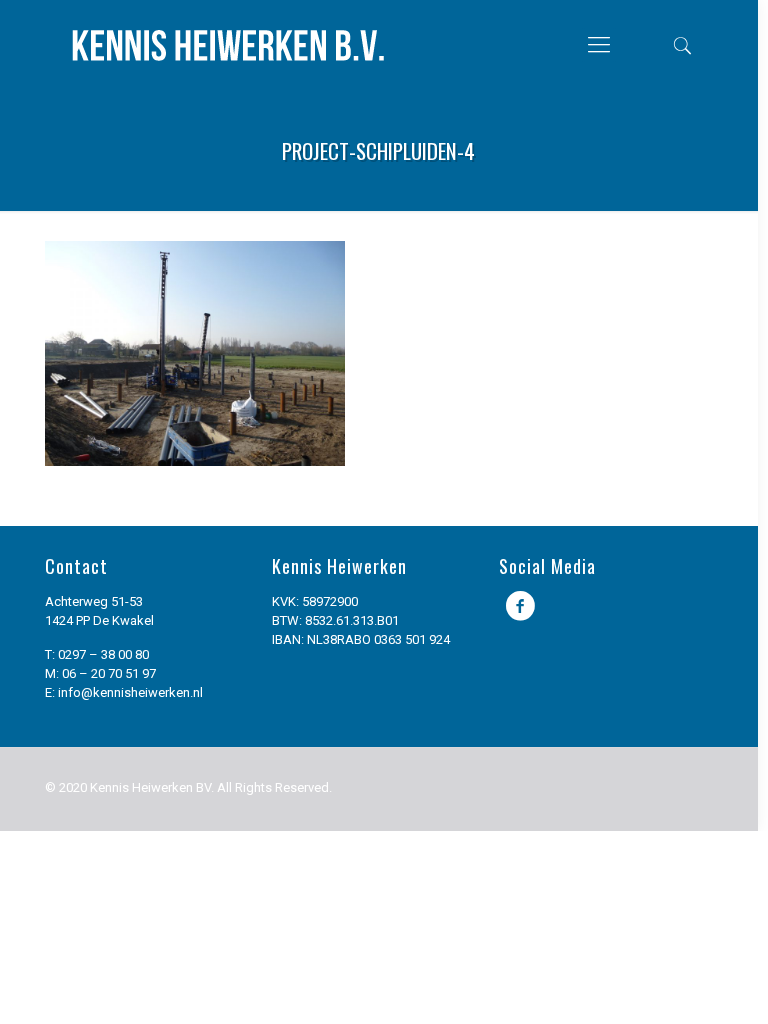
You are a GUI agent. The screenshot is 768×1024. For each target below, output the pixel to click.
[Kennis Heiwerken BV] (227, 45)
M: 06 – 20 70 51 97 (100, 673)
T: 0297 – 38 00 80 (97, 654)
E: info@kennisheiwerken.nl (124, 692)
